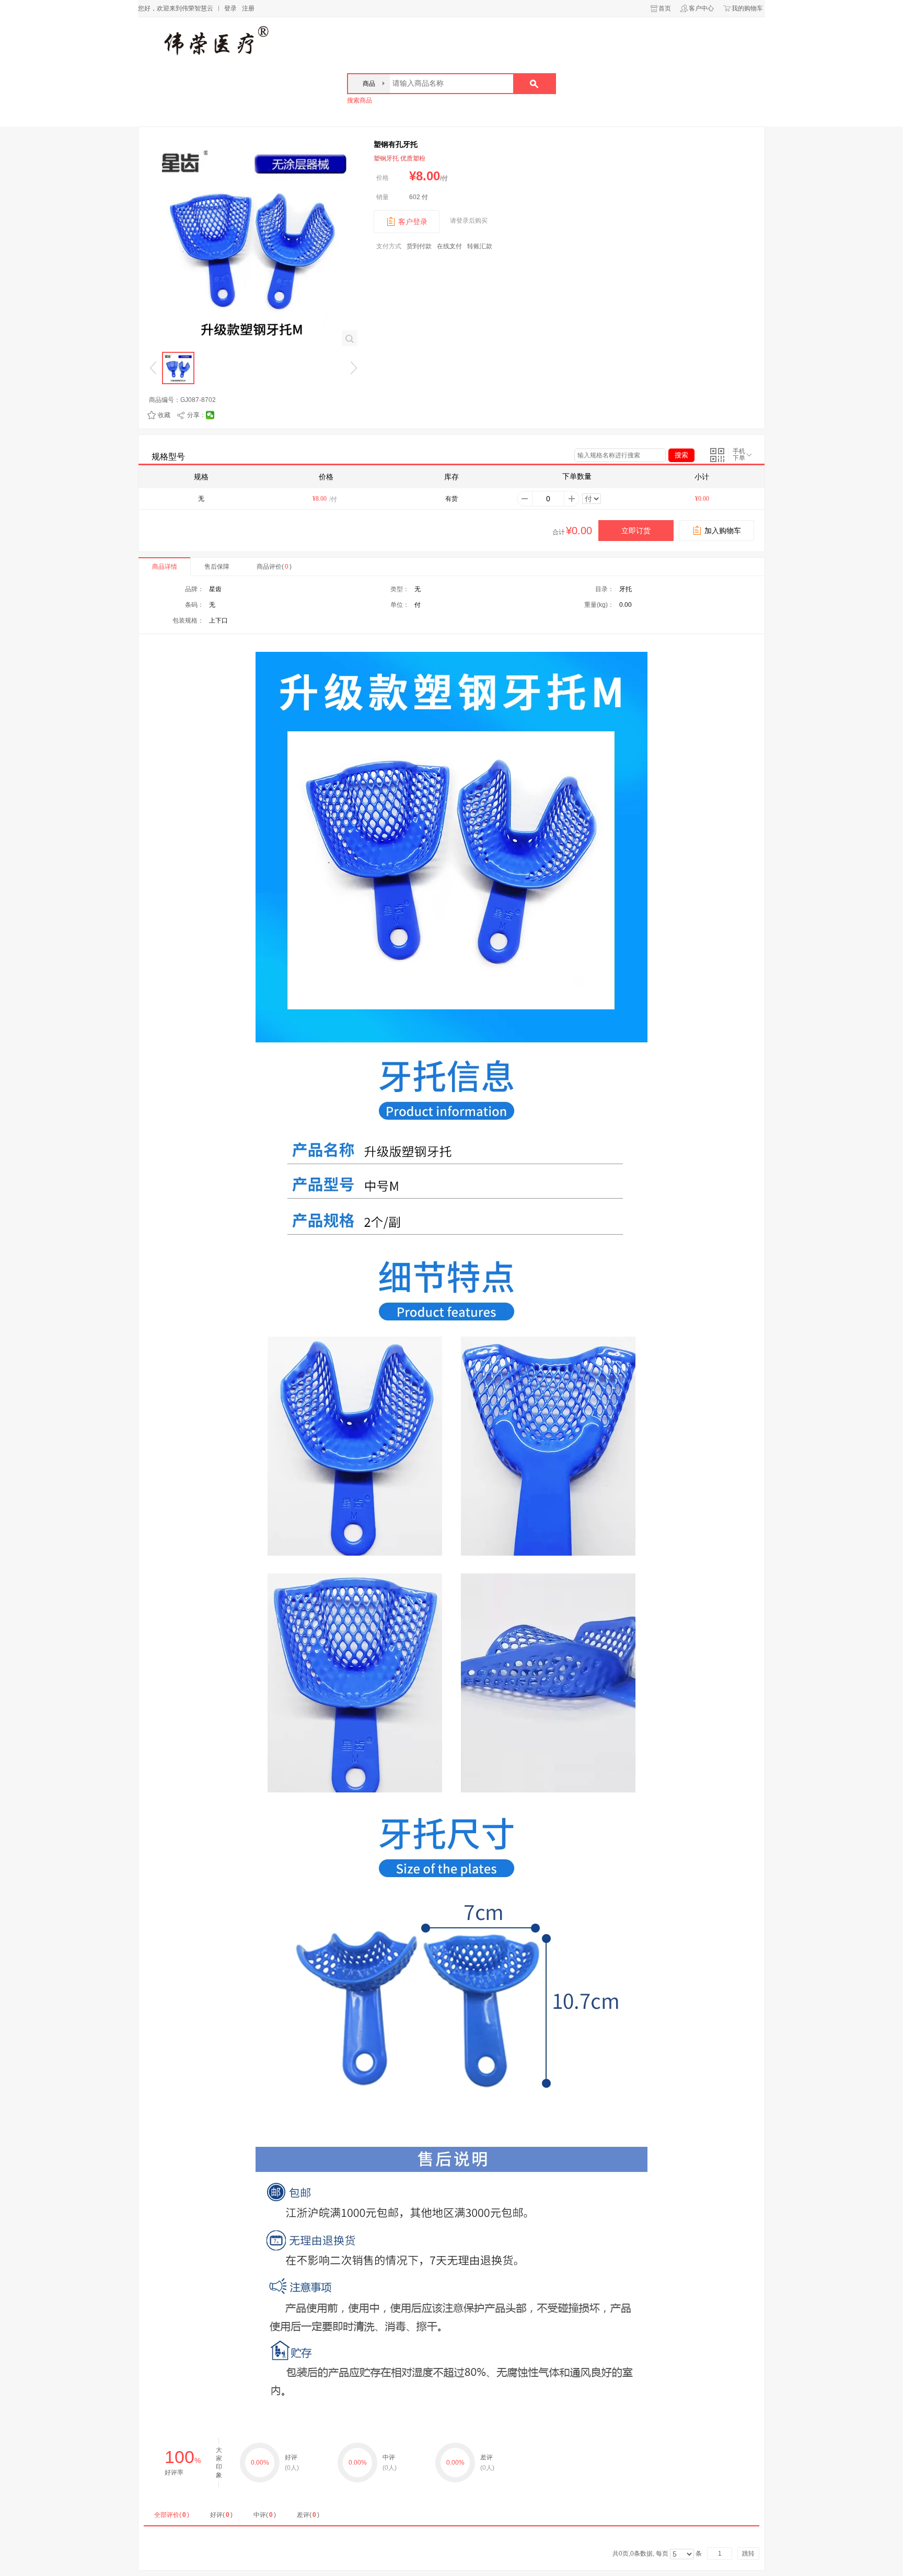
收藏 (164, 415)
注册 (248, 8)
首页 (665, 8)
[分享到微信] (210, 415)
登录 (230, 8)
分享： (196, 415)
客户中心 (701, 8)
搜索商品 (360, 100)
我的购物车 (747, 8)
